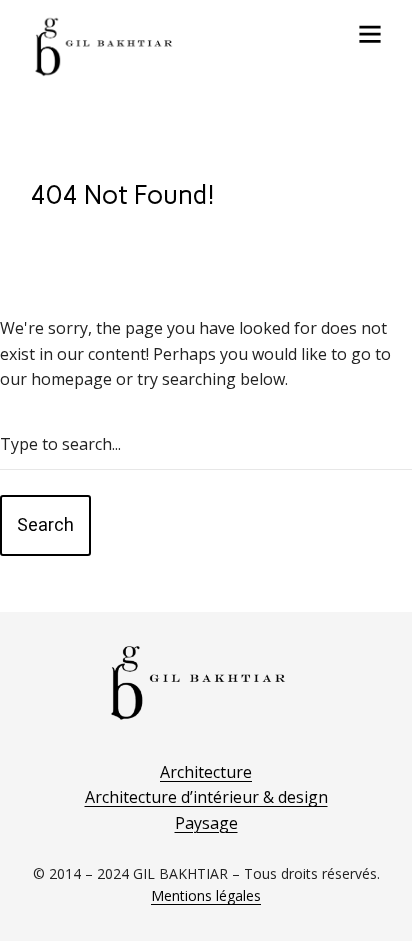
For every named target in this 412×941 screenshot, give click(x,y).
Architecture (206, 772)
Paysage (206, 823)
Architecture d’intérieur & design (206, 797)
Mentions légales (206, 895)
